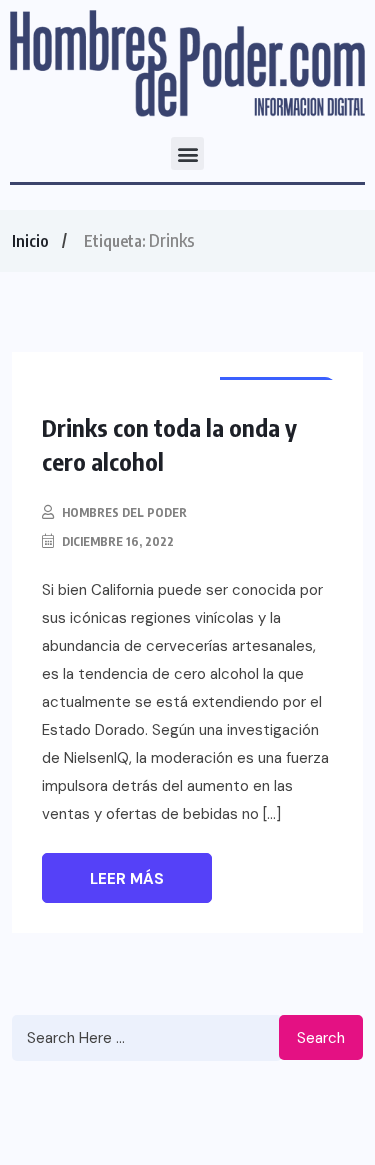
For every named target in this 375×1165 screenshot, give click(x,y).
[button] (187, 153)
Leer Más (127, 879)
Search (321, 1038)
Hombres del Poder (124, 512)
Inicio (30, 241)
